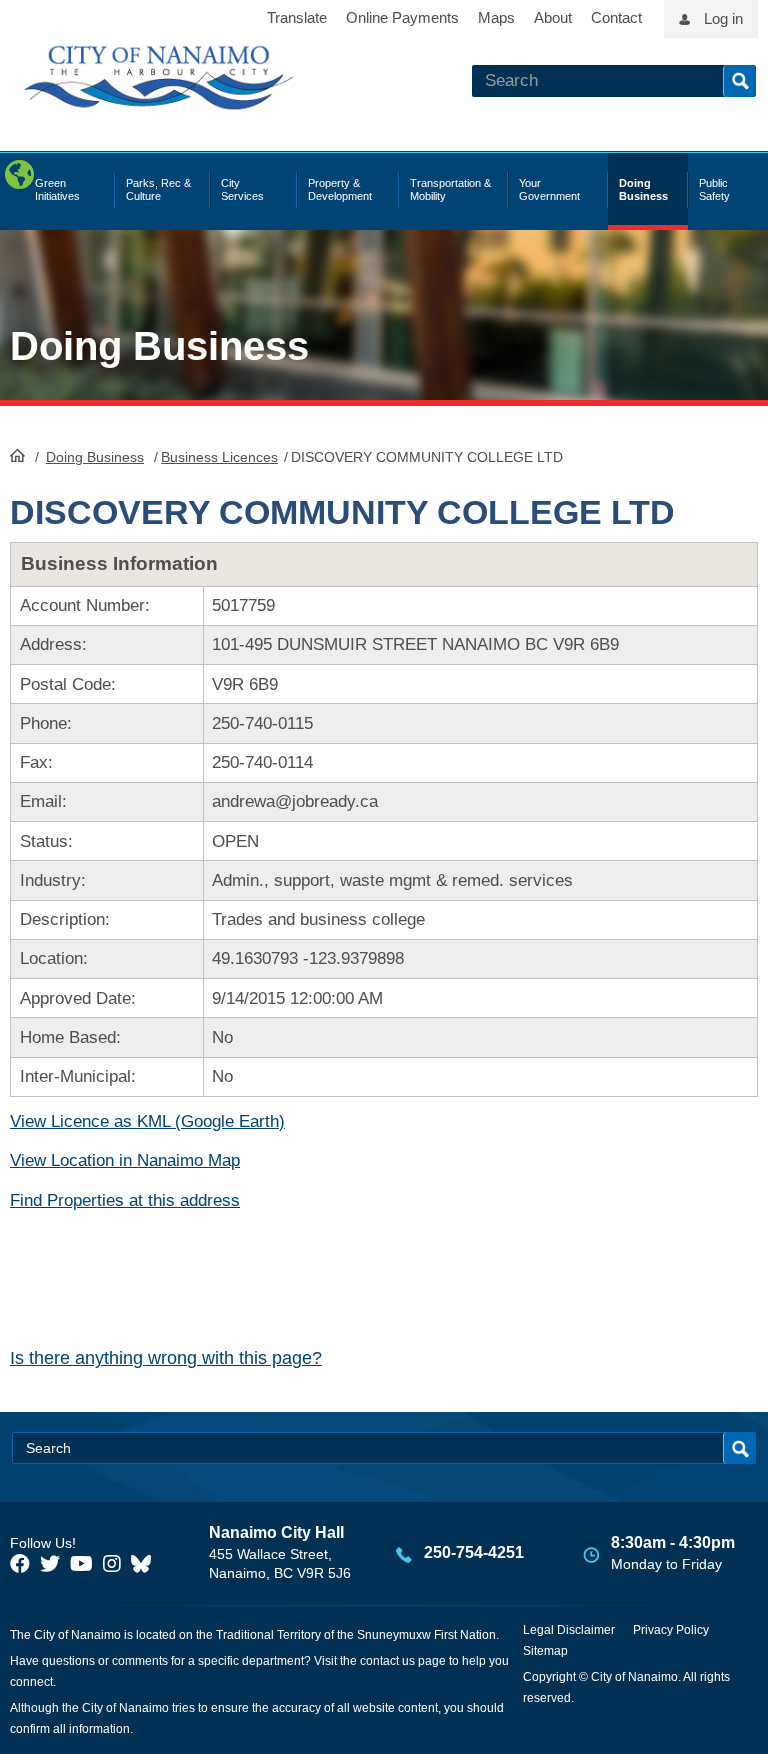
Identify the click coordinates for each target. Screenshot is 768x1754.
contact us (387, 1661)
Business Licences (219, 457)
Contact (616, 17)
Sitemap (545, 1651)
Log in (723, 18)
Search (739, 81)
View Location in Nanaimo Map (125, 1160)
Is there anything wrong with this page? (166, 1358)
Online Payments (402, 17)
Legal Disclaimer (569, 1630)
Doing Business (95, 457)
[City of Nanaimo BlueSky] (146, 1564)
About (553, 17)
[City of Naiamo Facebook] (20, 1564)
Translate (297, 17)
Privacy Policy (671, 1630)
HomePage (17, 455)
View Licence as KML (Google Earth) (147, 1121)
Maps (496, 17)
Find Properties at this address (125, 1200)
